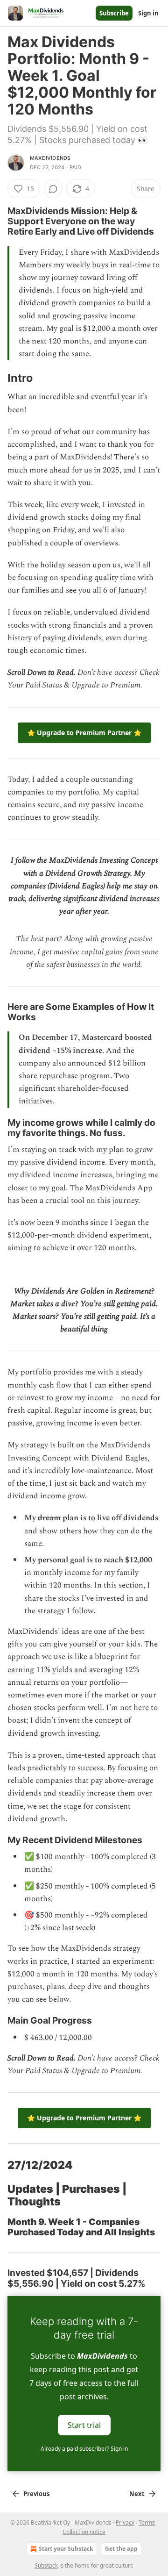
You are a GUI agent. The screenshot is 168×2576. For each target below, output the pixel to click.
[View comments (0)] (53, 189)
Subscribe (114, 13)
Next (137, 2494)
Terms (147, 2522)
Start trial (84, 2425)
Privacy (125, 2522)
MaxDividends (50, 158)
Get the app (121, 2549)
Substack (46, 2565)
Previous (36, 2494)
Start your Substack (66, 2549)
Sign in (148, 13)
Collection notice (84, 2532)
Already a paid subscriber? (84, 2449)
